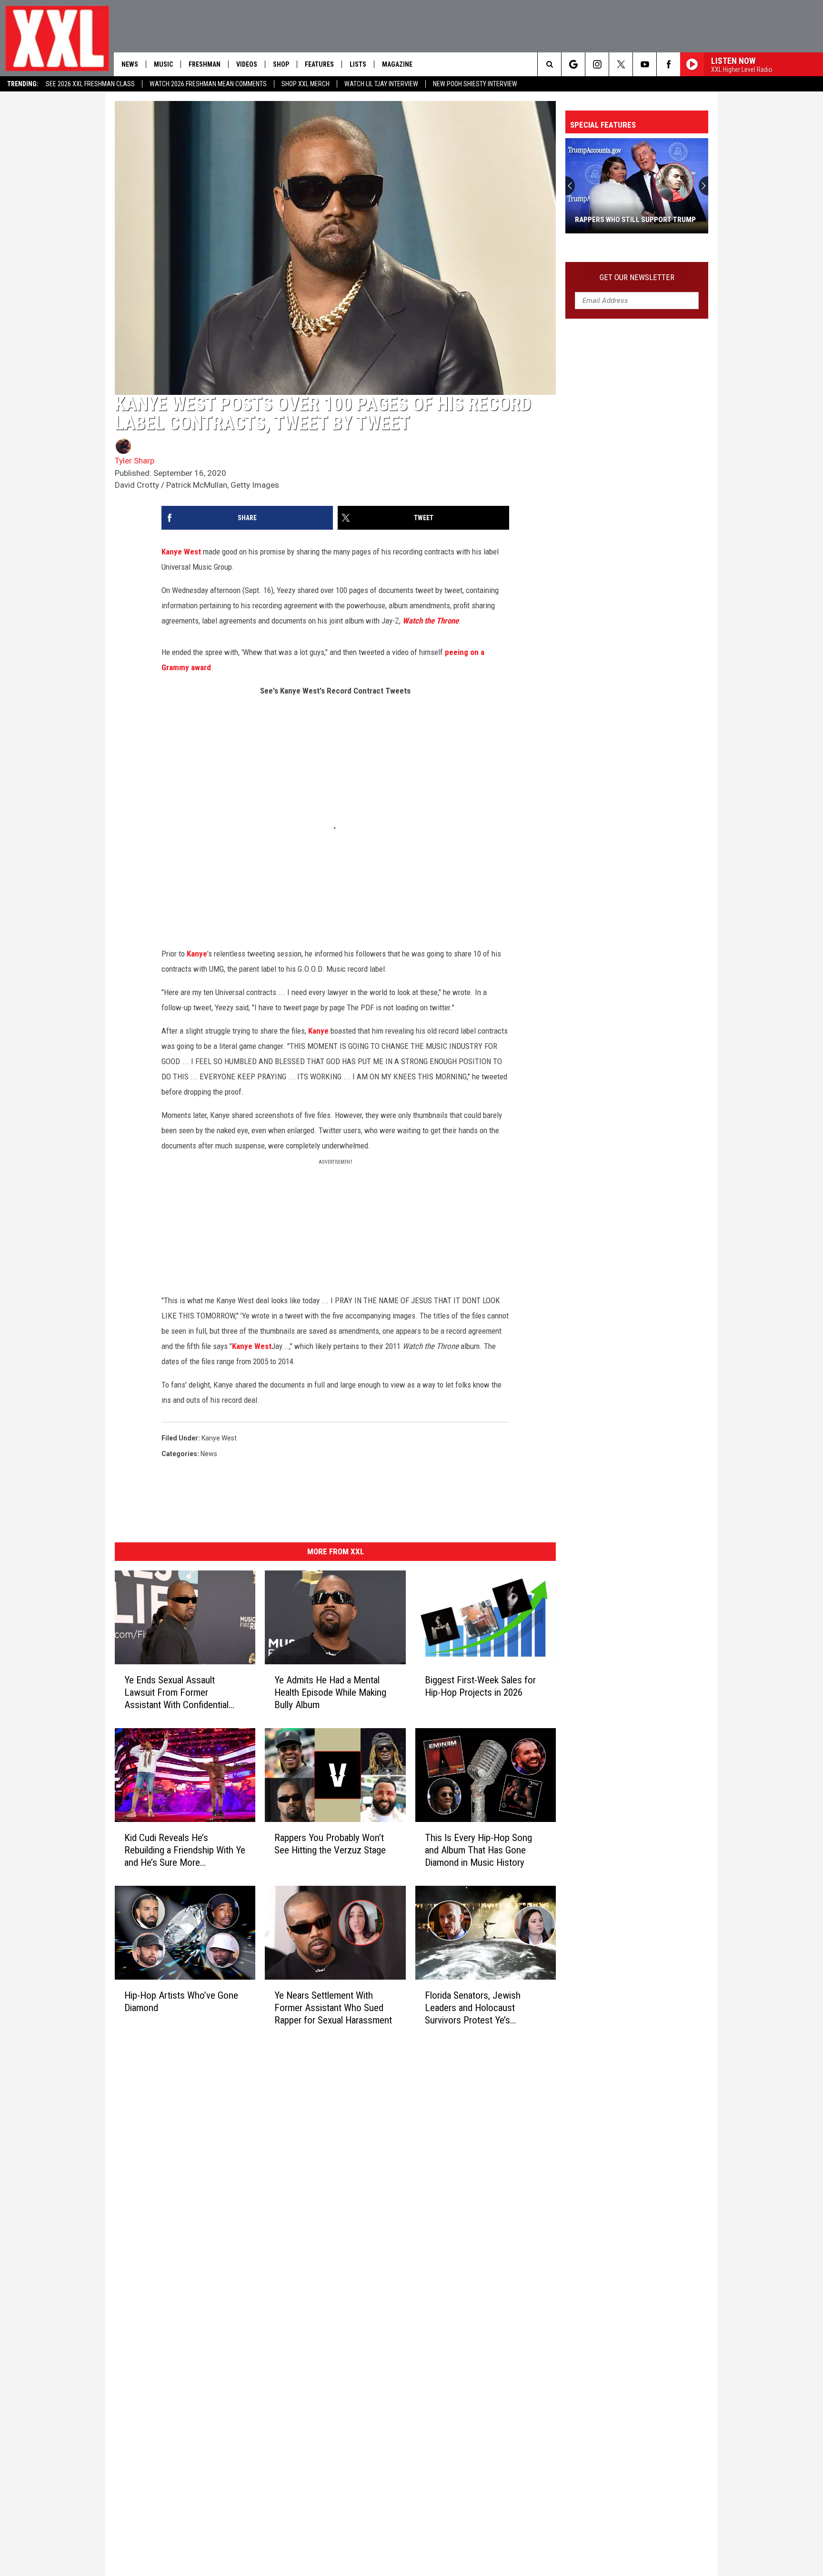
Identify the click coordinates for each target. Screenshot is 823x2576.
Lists (358, 64)
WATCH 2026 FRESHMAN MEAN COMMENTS (208, 84)
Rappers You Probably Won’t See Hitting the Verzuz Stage (330, 1844)
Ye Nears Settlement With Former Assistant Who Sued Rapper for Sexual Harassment (333, 2008)
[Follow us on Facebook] (668, 64)
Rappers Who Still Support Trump (635, 220)
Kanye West (181, 552)
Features (319, 64)
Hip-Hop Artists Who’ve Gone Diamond (181, 2002)
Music (163, 64)
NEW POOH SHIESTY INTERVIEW (475, 84)
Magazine (397, 64)
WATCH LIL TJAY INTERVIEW (381, 84)
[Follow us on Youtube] (645, 64)
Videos (247, 64)
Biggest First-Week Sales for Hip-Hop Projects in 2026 (480, 1686)
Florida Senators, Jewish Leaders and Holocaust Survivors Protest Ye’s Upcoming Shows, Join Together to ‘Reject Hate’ (473, 2008)
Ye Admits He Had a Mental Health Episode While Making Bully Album (330, 1692)
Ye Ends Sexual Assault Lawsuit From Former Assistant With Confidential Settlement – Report (176, 1693)
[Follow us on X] (621, 64)
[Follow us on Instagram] (597, 64)
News (130, 64)
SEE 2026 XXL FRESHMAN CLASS (90, 84)
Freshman (205, 64)
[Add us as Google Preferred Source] (573, 64)
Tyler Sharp (135, 461)
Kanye (197, 954)
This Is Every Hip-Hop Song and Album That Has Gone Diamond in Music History (478, 1850)
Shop (281, 64)
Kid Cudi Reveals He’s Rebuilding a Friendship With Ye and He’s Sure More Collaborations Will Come (185, 1850)
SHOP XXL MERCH (306, 84)
